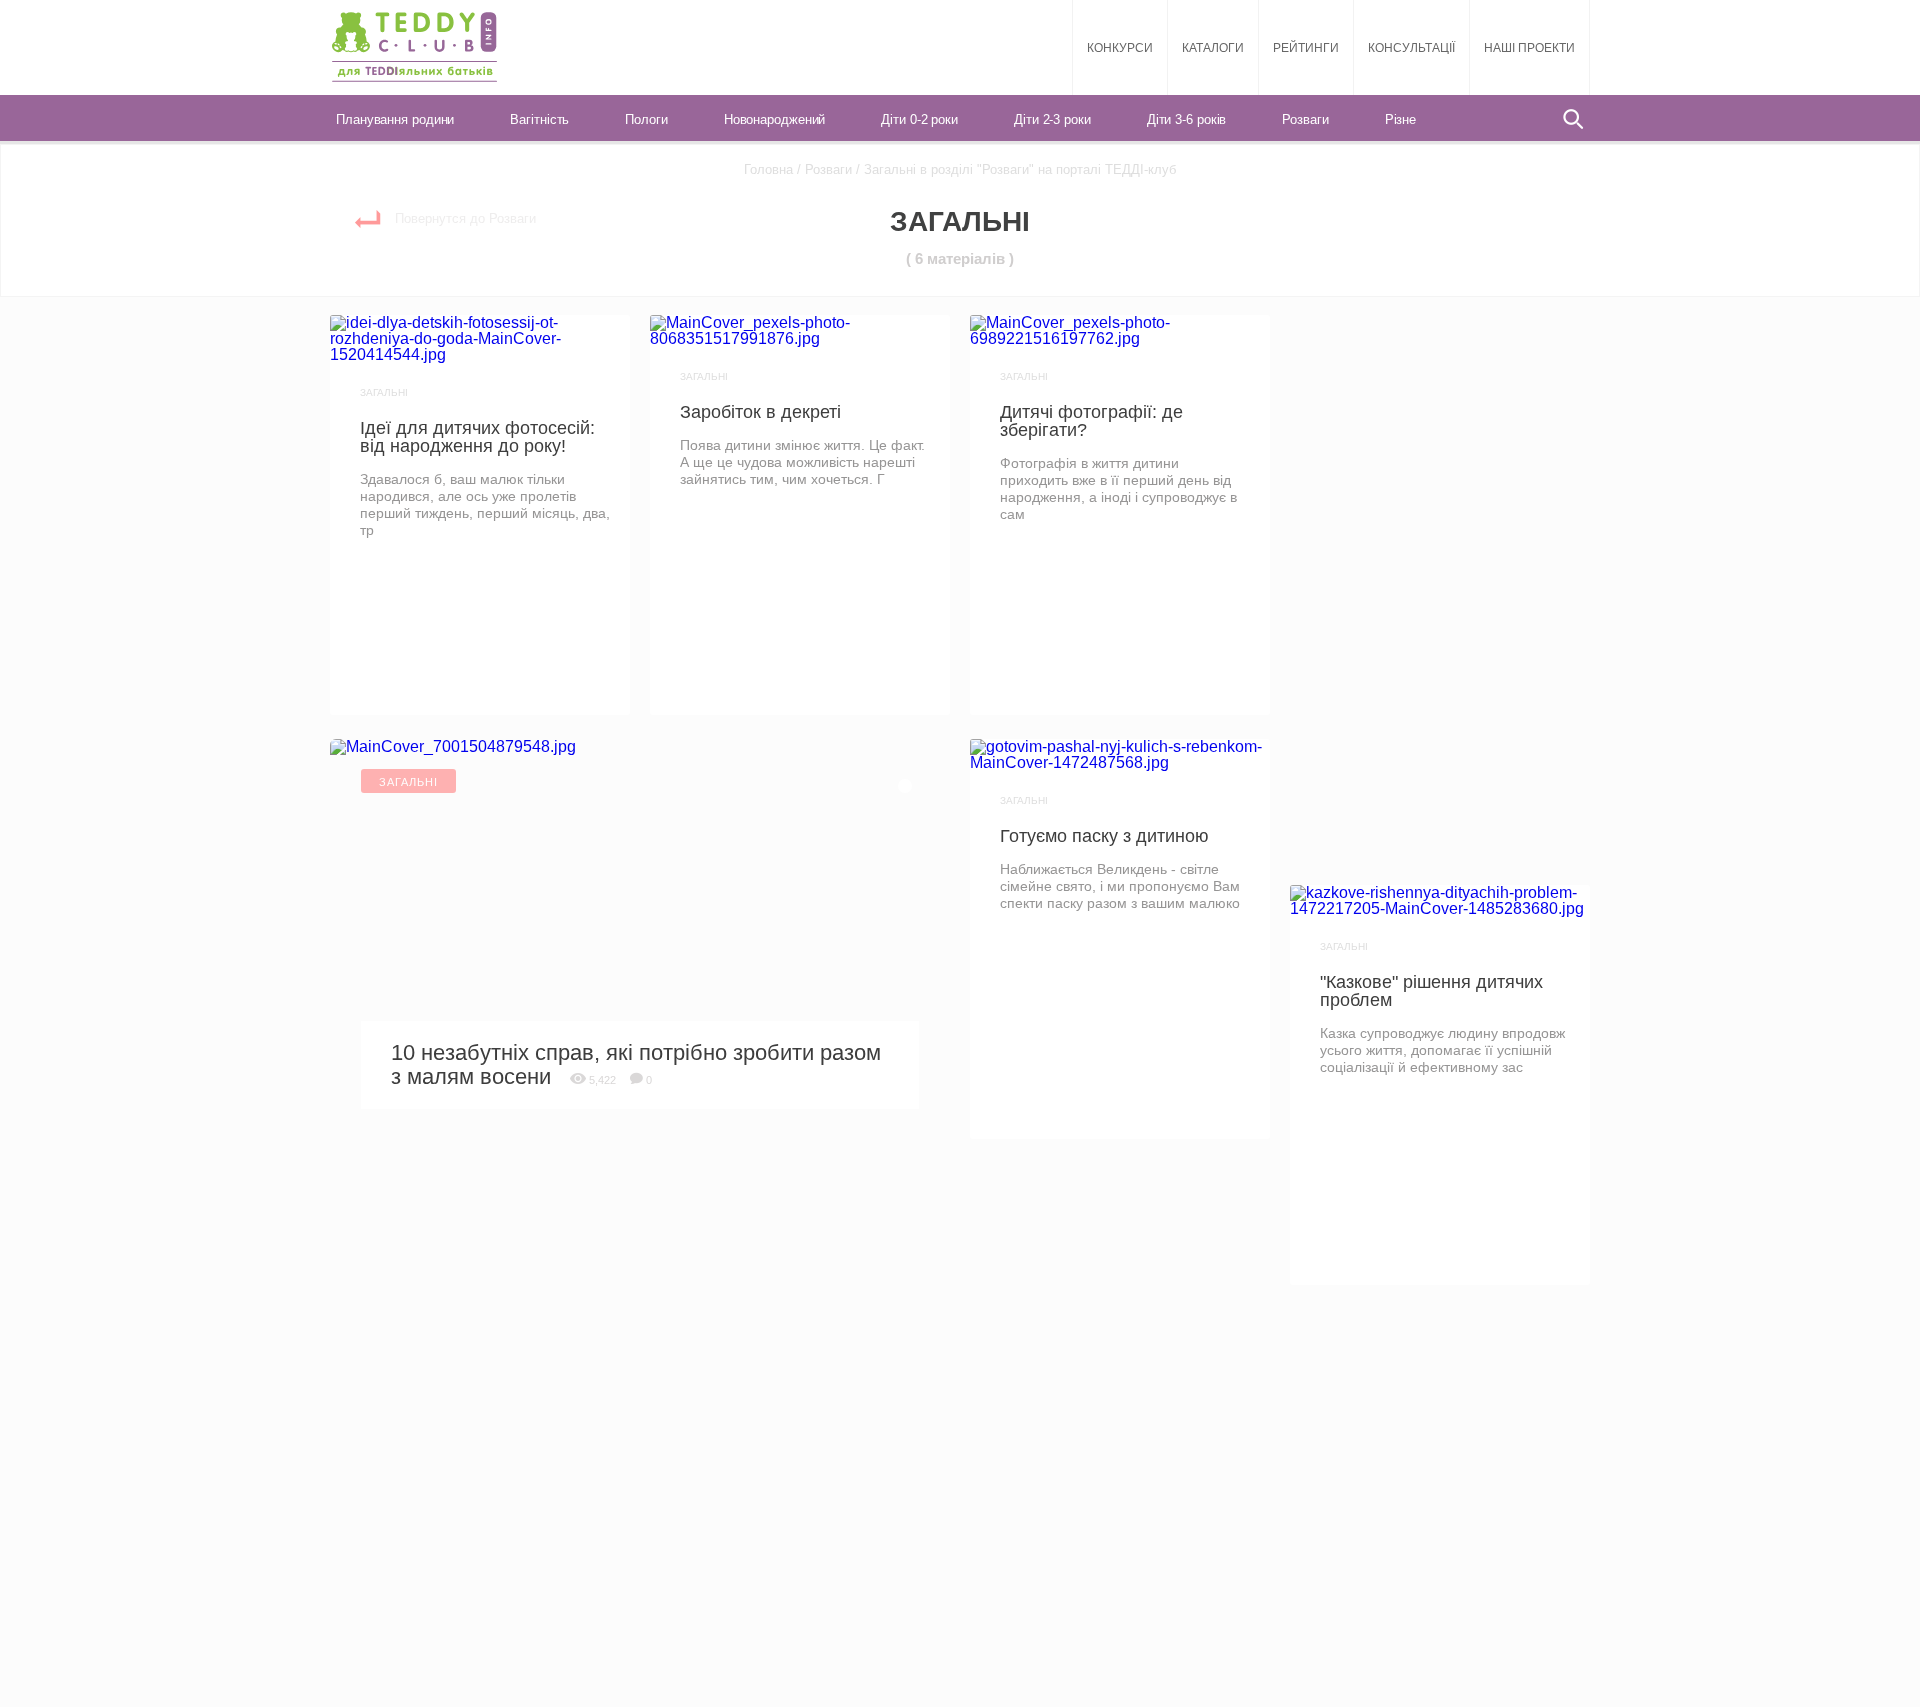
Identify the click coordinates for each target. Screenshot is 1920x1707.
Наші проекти (1529, 48)
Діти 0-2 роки (919, 119)
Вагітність (539, 119)
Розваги (1305, 119)
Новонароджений (775, 119)
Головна (768, 169)
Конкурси (1120, 48)
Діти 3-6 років (1187, 119)
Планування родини (395, 119)
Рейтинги (1306, 48)
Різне (1401, 119)
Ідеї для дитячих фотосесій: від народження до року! (477, 437)
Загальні (384, 392)
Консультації (1411, 48)
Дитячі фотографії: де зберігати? (1091, 421)
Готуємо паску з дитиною (1104, 836)
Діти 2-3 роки (1052, 119)
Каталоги (1213, 48)
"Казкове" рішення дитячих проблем (1431, 991)
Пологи (646, 119)
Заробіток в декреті (760, 412)
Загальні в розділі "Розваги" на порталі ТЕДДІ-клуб (1018, 169)
